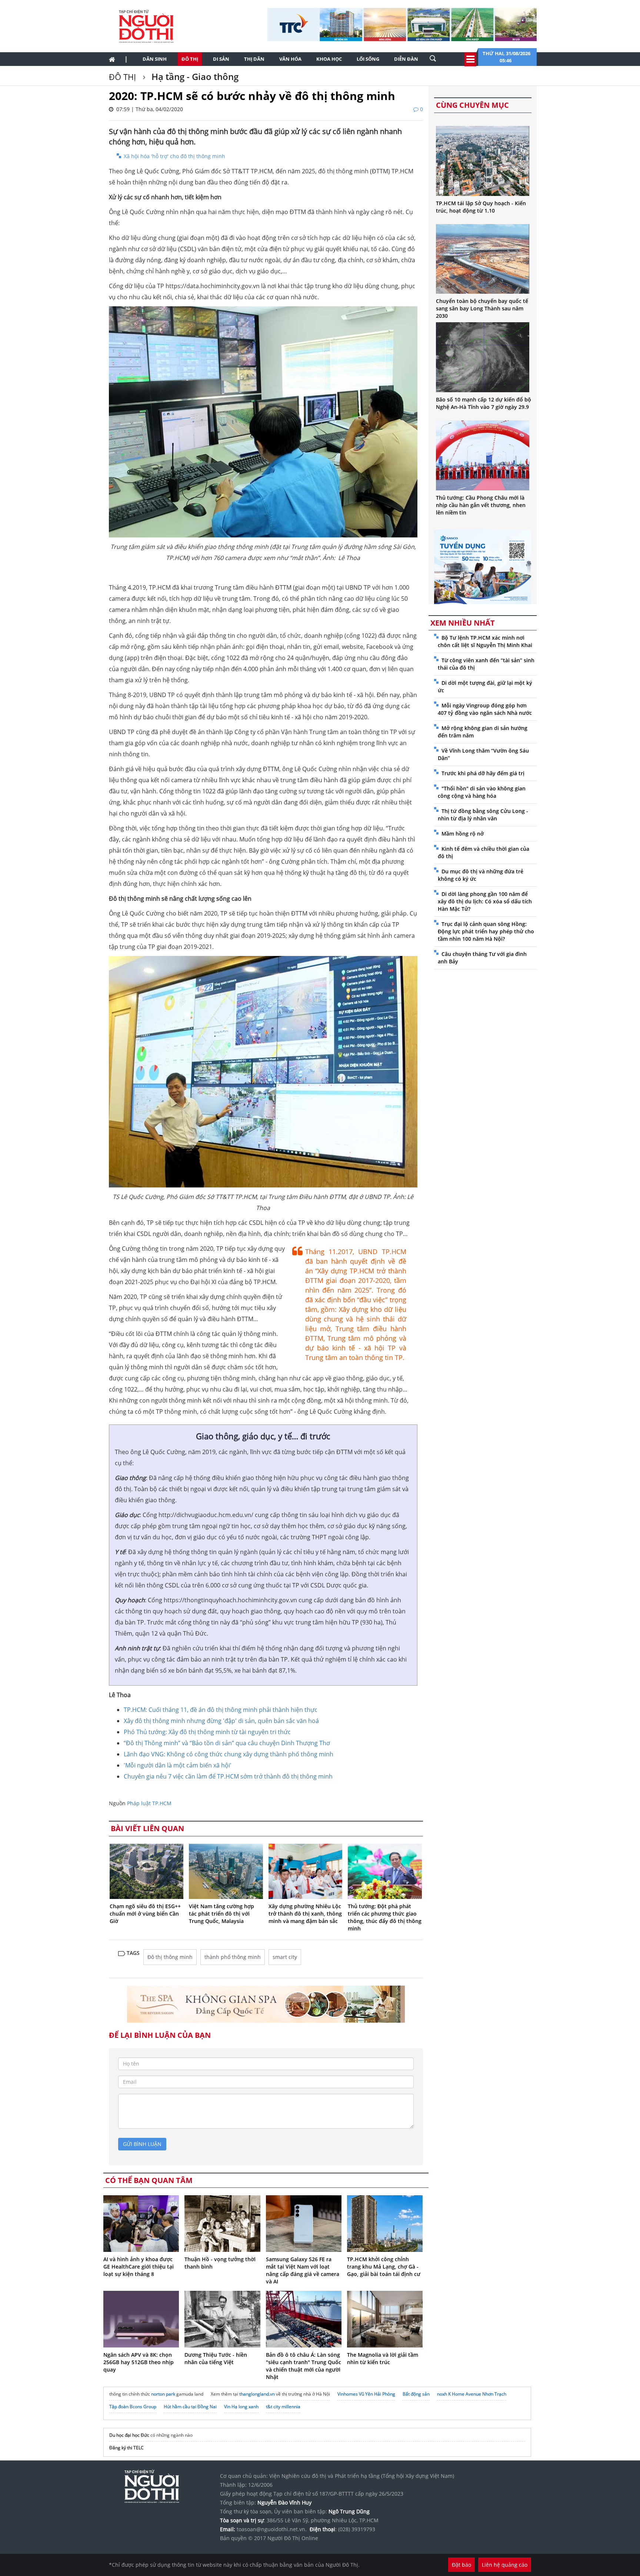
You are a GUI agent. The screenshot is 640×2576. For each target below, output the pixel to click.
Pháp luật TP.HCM (149, 1803)
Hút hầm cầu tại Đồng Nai (190, 2407)
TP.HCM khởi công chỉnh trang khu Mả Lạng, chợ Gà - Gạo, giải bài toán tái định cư (384, 2267)
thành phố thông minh (233, 1957)
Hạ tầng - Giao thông (194, 76)
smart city (285, 1957)
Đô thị (190, 59)
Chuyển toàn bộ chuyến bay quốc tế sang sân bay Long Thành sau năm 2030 (482, 308)
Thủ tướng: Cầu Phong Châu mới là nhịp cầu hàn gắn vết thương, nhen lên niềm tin (481, 505)
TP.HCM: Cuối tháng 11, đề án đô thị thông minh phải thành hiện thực (221, 1710)
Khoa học (329, 59)
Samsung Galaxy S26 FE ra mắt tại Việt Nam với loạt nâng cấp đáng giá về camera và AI (303, 2270)
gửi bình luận (142, 2144)
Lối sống (368, 59)
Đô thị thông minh (170, 1957)
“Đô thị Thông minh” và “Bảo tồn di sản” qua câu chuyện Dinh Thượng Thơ (227, 1743)
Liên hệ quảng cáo (505, 2565)
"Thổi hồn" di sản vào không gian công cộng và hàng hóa (482, 792)
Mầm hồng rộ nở (463, 834)
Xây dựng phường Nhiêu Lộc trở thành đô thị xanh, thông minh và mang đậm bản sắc (305, 1914)
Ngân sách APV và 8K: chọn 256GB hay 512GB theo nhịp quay (139, 2362)
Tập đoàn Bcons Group (133, 2407)
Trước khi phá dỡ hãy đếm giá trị (483, 773)
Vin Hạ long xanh (241, 2407)
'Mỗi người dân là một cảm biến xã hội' (178, 1765)
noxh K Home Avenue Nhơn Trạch (472, 2394)
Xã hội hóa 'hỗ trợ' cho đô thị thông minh (174, 156)
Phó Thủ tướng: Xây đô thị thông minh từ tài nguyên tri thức (207, 1732)
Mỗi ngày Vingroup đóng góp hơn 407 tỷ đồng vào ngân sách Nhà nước (485, 709)
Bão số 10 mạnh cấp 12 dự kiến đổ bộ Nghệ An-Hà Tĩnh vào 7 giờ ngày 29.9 (484, 403)
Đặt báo (461, 2565)
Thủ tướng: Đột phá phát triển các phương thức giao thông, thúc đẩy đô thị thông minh (385, 1917)
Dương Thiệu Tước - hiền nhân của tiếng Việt (216, 2358)
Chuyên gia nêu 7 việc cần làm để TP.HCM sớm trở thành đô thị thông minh (228, 1776)
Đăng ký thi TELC (126, 2448)
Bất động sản (416, 2394)
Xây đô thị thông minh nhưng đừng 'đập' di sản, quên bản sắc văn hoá (221, 1721)
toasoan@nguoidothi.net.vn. (272, 2529)
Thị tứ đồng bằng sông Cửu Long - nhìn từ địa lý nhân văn (483, 815)
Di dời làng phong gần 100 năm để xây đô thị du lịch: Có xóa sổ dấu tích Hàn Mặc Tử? (485, 901)
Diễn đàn (406, 59)
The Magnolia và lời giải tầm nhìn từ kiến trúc (383, 2358)
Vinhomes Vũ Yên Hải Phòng (366, 2394)
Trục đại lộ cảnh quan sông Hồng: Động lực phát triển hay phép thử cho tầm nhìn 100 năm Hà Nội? (486, 931)
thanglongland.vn (257, 2394)
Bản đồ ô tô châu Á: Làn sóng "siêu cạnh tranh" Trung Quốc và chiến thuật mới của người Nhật (304, 2366)
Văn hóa (290, 59)
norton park (163, 2394)
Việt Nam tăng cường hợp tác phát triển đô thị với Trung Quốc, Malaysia (221, 1914)
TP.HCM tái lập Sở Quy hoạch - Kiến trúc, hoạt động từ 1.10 (481, 207)
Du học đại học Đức (129, 2435)
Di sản (221, 59)
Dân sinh (155, 59)
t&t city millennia (283, 2407)
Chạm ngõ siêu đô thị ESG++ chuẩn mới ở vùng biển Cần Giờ (145, 1914)
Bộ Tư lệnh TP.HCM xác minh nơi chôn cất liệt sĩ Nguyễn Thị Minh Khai (485, 641)
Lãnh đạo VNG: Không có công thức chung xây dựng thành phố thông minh (229, 1754)
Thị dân (254, 59)
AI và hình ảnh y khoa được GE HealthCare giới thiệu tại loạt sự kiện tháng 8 (139, 2267)
